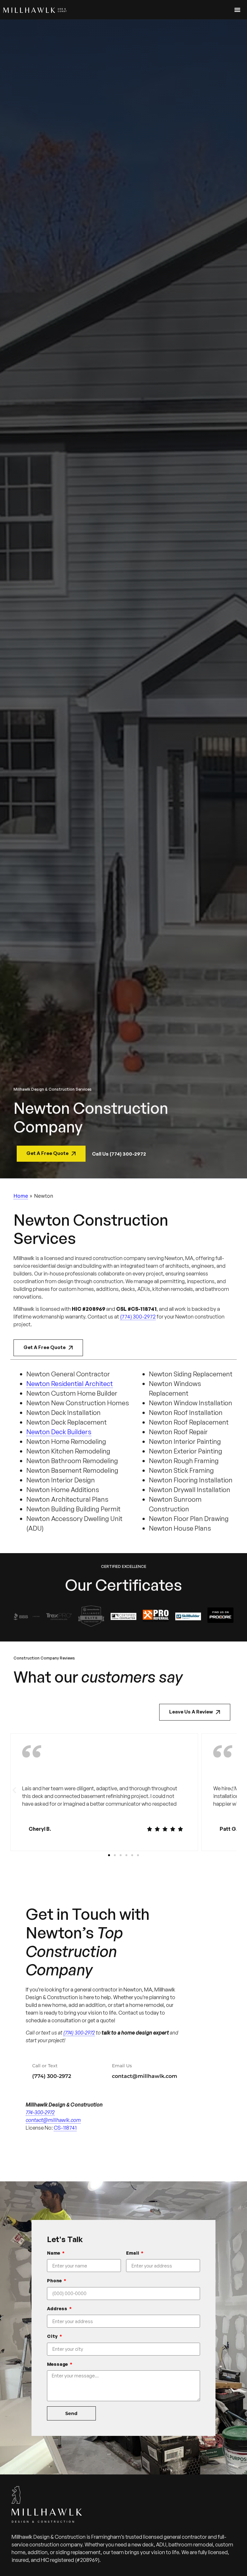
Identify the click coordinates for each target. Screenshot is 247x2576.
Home (21, 1196)
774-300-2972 (40, 2112)
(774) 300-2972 (138, 1317)
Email (133, 2253)
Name (54, 2253)
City (53, 2336)
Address (58, 2308)
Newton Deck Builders (59, 1432)
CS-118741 (65, 2128)
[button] (14, 1790)
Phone (55, 2281)
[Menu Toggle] (237, 10)
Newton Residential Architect (70, 1384)
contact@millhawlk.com (145, 2076)
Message (58, 2364)
